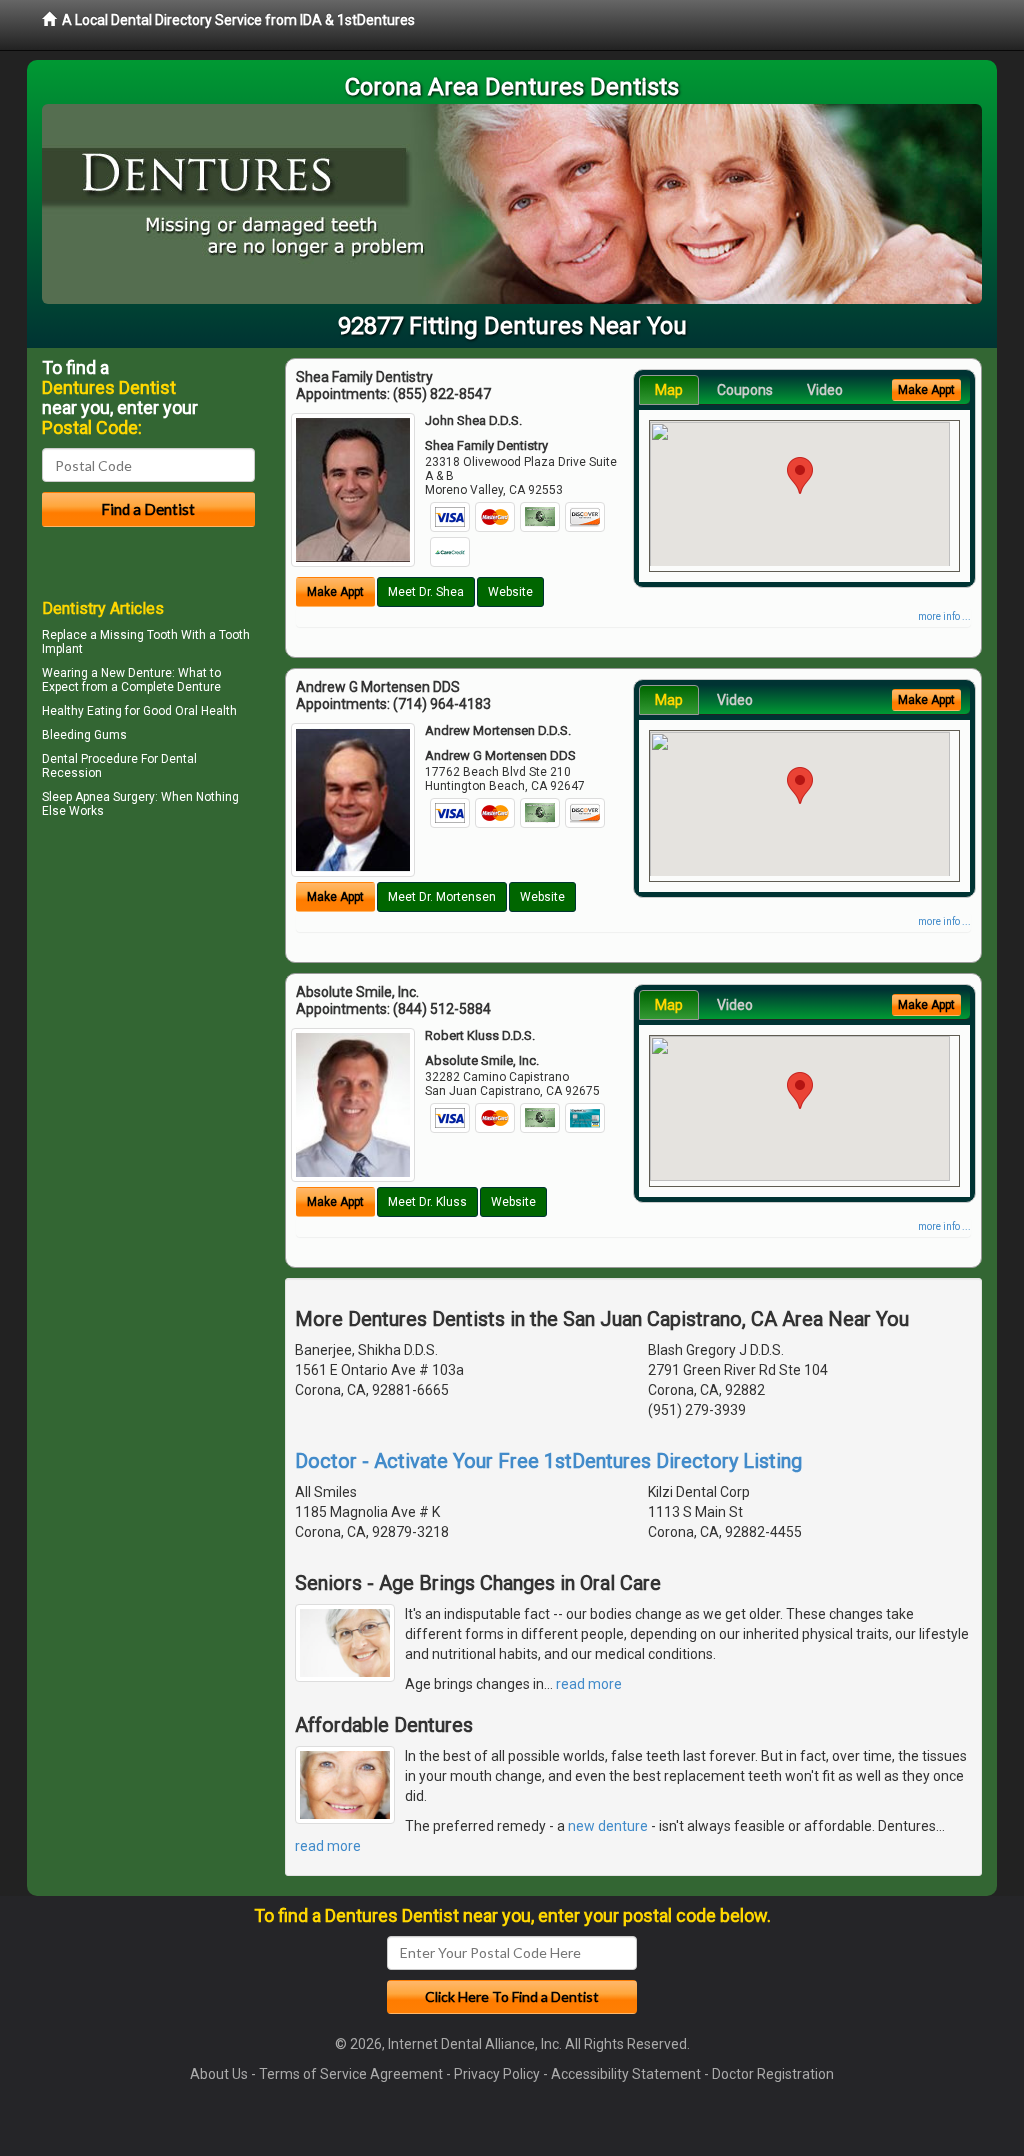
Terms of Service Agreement (351, 2074)
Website (510, 592)
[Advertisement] (144, 998)
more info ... (944, 616)
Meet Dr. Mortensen (442, 897)
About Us (219, 2074)
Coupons (745, 390)
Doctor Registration (773, 2074)
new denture (608, 1826)
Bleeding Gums (84, 735)
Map (669, 390)
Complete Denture (171, 687)
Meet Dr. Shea (426, 592)
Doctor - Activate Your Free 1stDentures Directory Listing (548, 1461)
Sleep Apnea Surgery (98, 797)
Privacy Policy (497, 2074)
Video (825, 390)
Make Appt (335, 592)
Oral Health (206, 711)
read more (589, 1684)
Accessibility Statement (626, 2074)
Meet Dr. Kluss (427, 1202)
